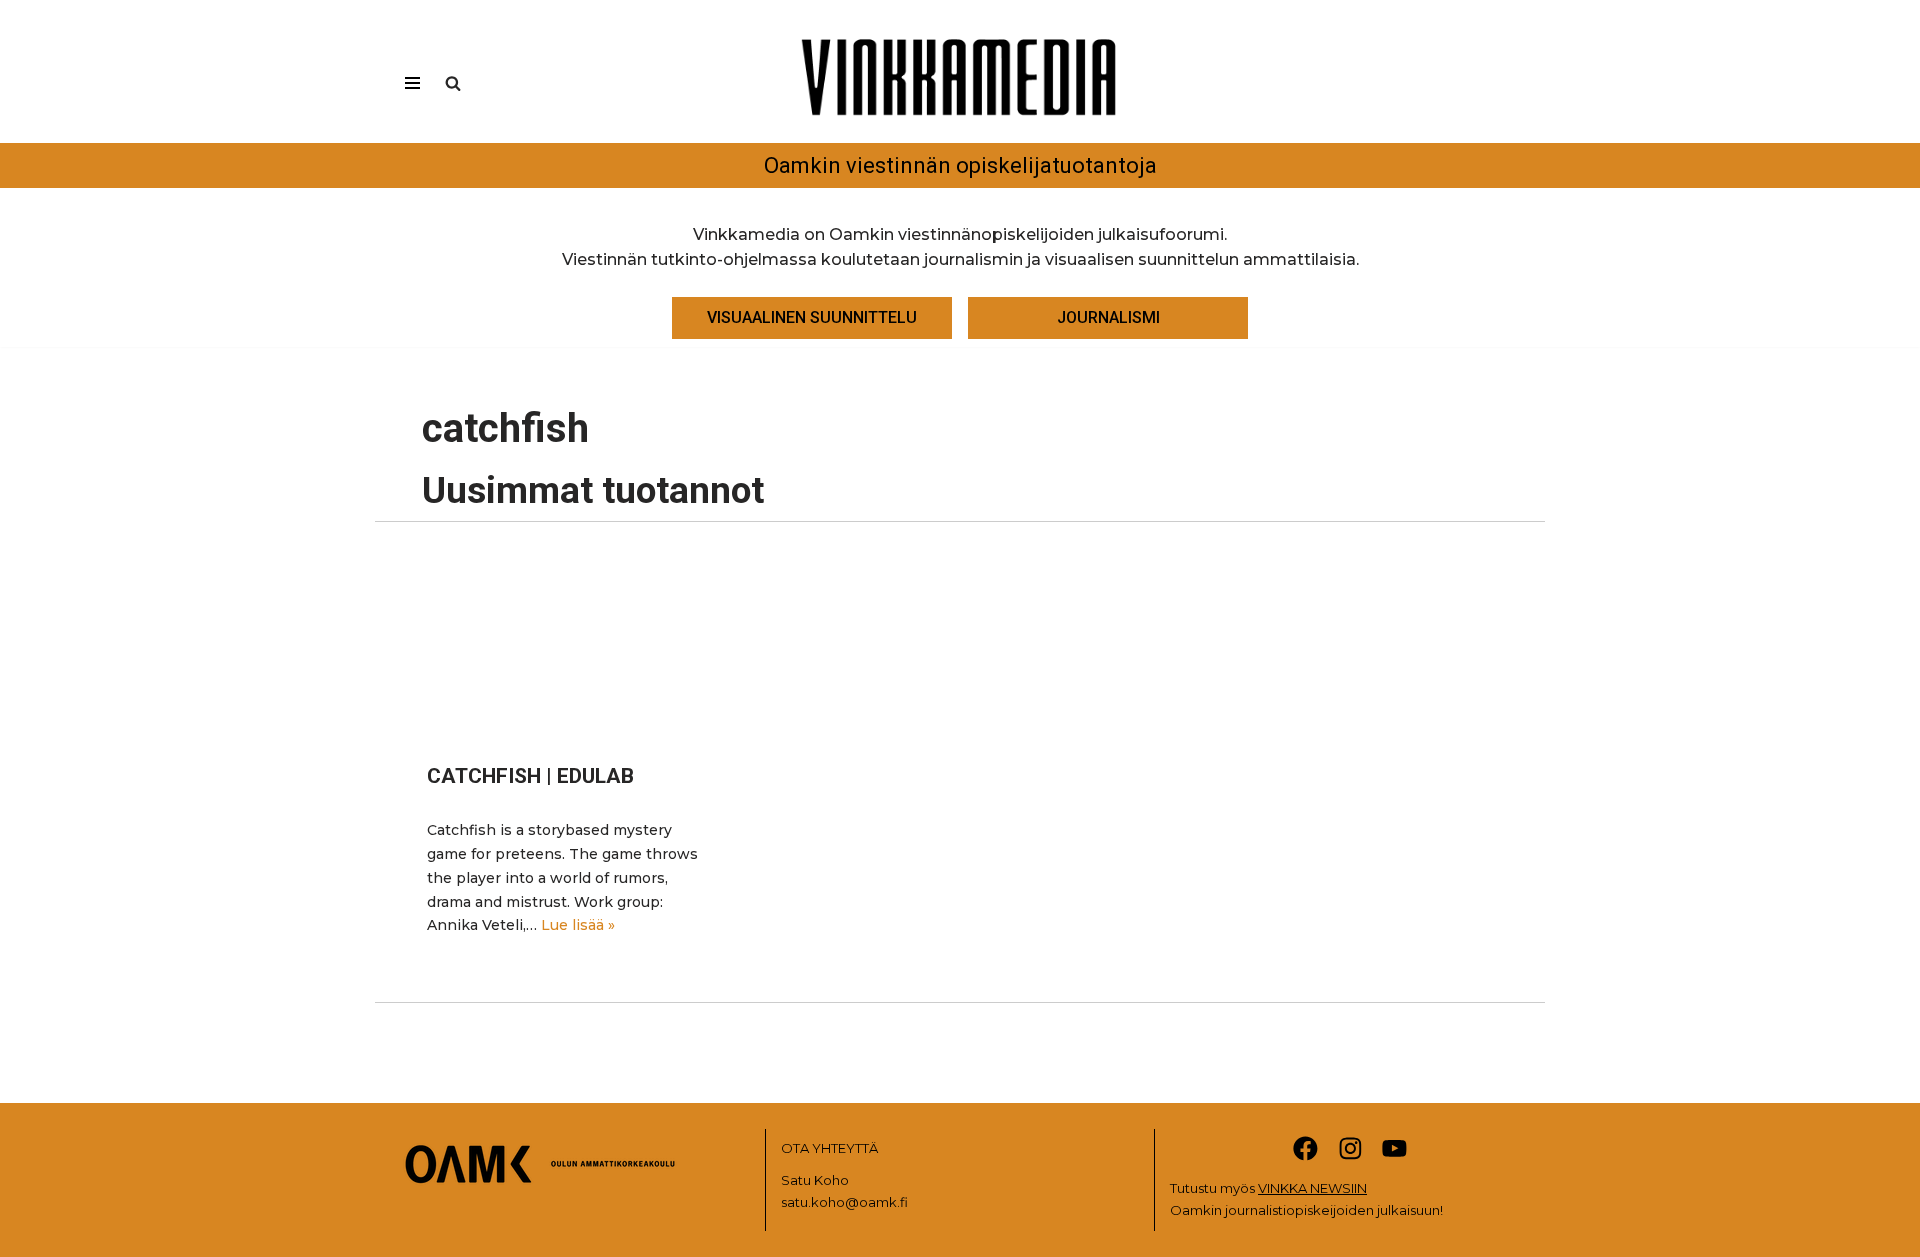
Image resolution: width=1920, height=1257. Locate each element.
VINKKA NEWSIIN (1312, 1188)
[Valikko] (412, 83)
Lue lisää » (578, 925)
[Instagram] (1350, 1148)
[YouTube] (1394, 1148)
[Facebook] (1305, 1148)
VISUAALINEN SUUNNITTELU (812, 317)
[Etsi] (453, 83)
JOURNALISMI (1108, 317)
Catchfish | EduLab (530, 776)
